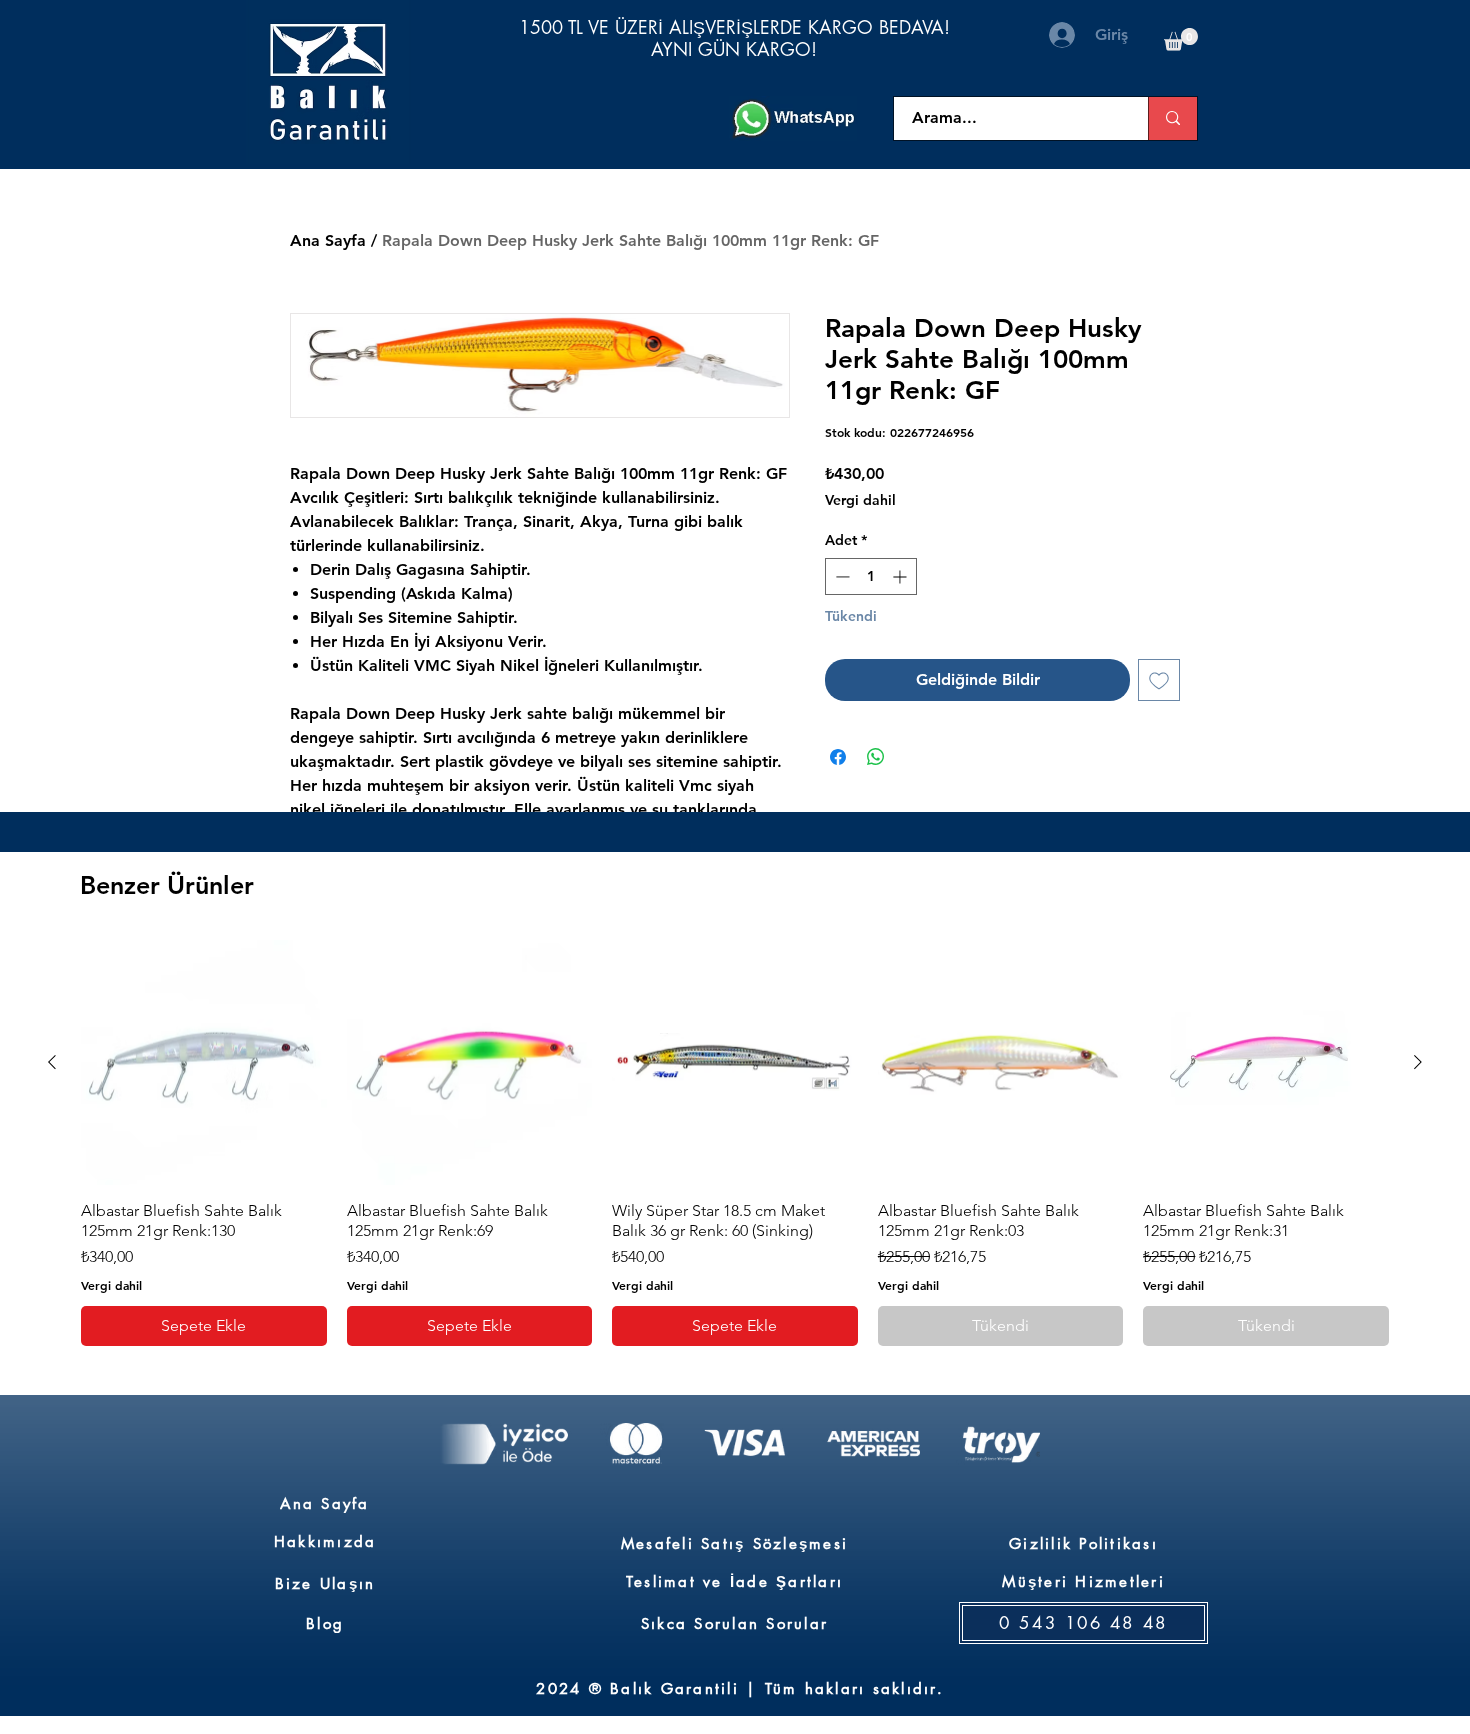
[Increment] (901, 576)
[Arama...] (1172, 118)
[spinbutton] (871, 576)
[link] (1181, 39)
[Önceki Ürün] (52, 1062)
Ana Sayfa (328, 240)
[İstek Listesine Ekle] (1159, 680)
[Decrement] (840, 576)
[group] (735, 1143)
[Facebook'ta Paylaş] (838, 757)
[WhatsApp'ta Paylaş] (876, 757)
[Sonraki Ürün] (1418, 1062)
